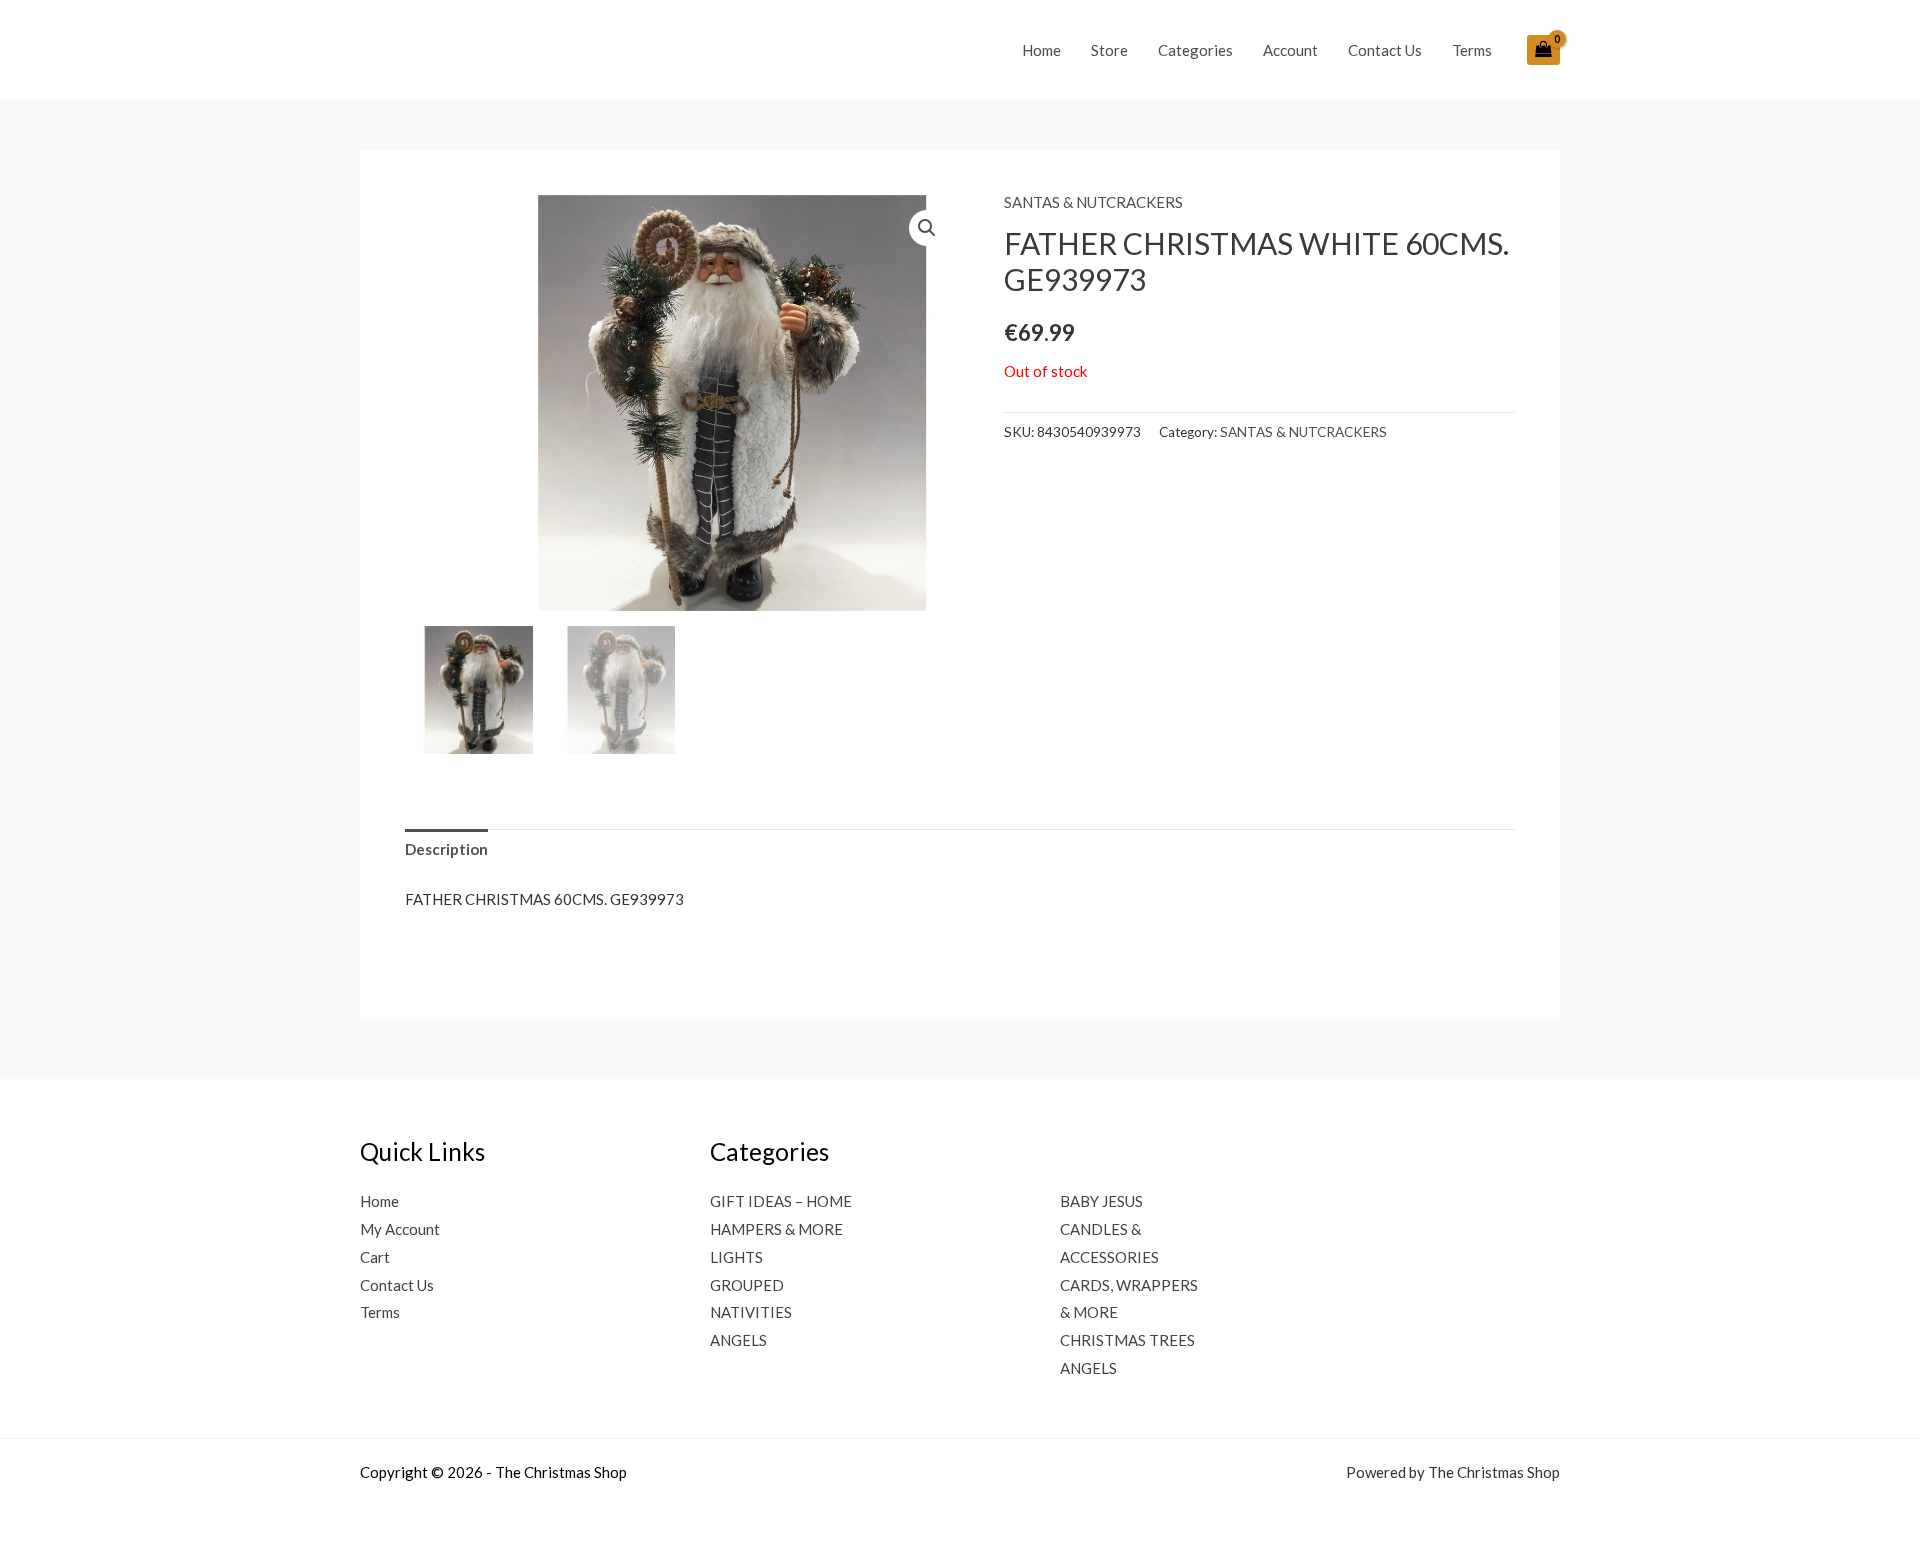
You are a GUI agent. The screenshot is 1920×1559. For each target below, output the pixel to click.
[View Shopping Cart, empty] (1543, 50)
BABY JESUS (1101, 1201)
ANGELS (738, 1340)
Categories (1195, 50)
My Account (400, 1229)
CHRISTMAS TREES (1127, 1340)
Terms (1472, 50)
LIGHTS (736, 1257)
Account (1290, 50)
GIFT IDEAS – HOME (781, 1201)
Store (1109, 50)
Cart (375, 1257)
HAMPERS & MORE (776, 1229)
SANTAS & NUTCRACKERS (1093, 202)
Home (1041, 50)
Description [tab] (446, 849)
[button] (927, 228)
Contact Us (1385, 50)
